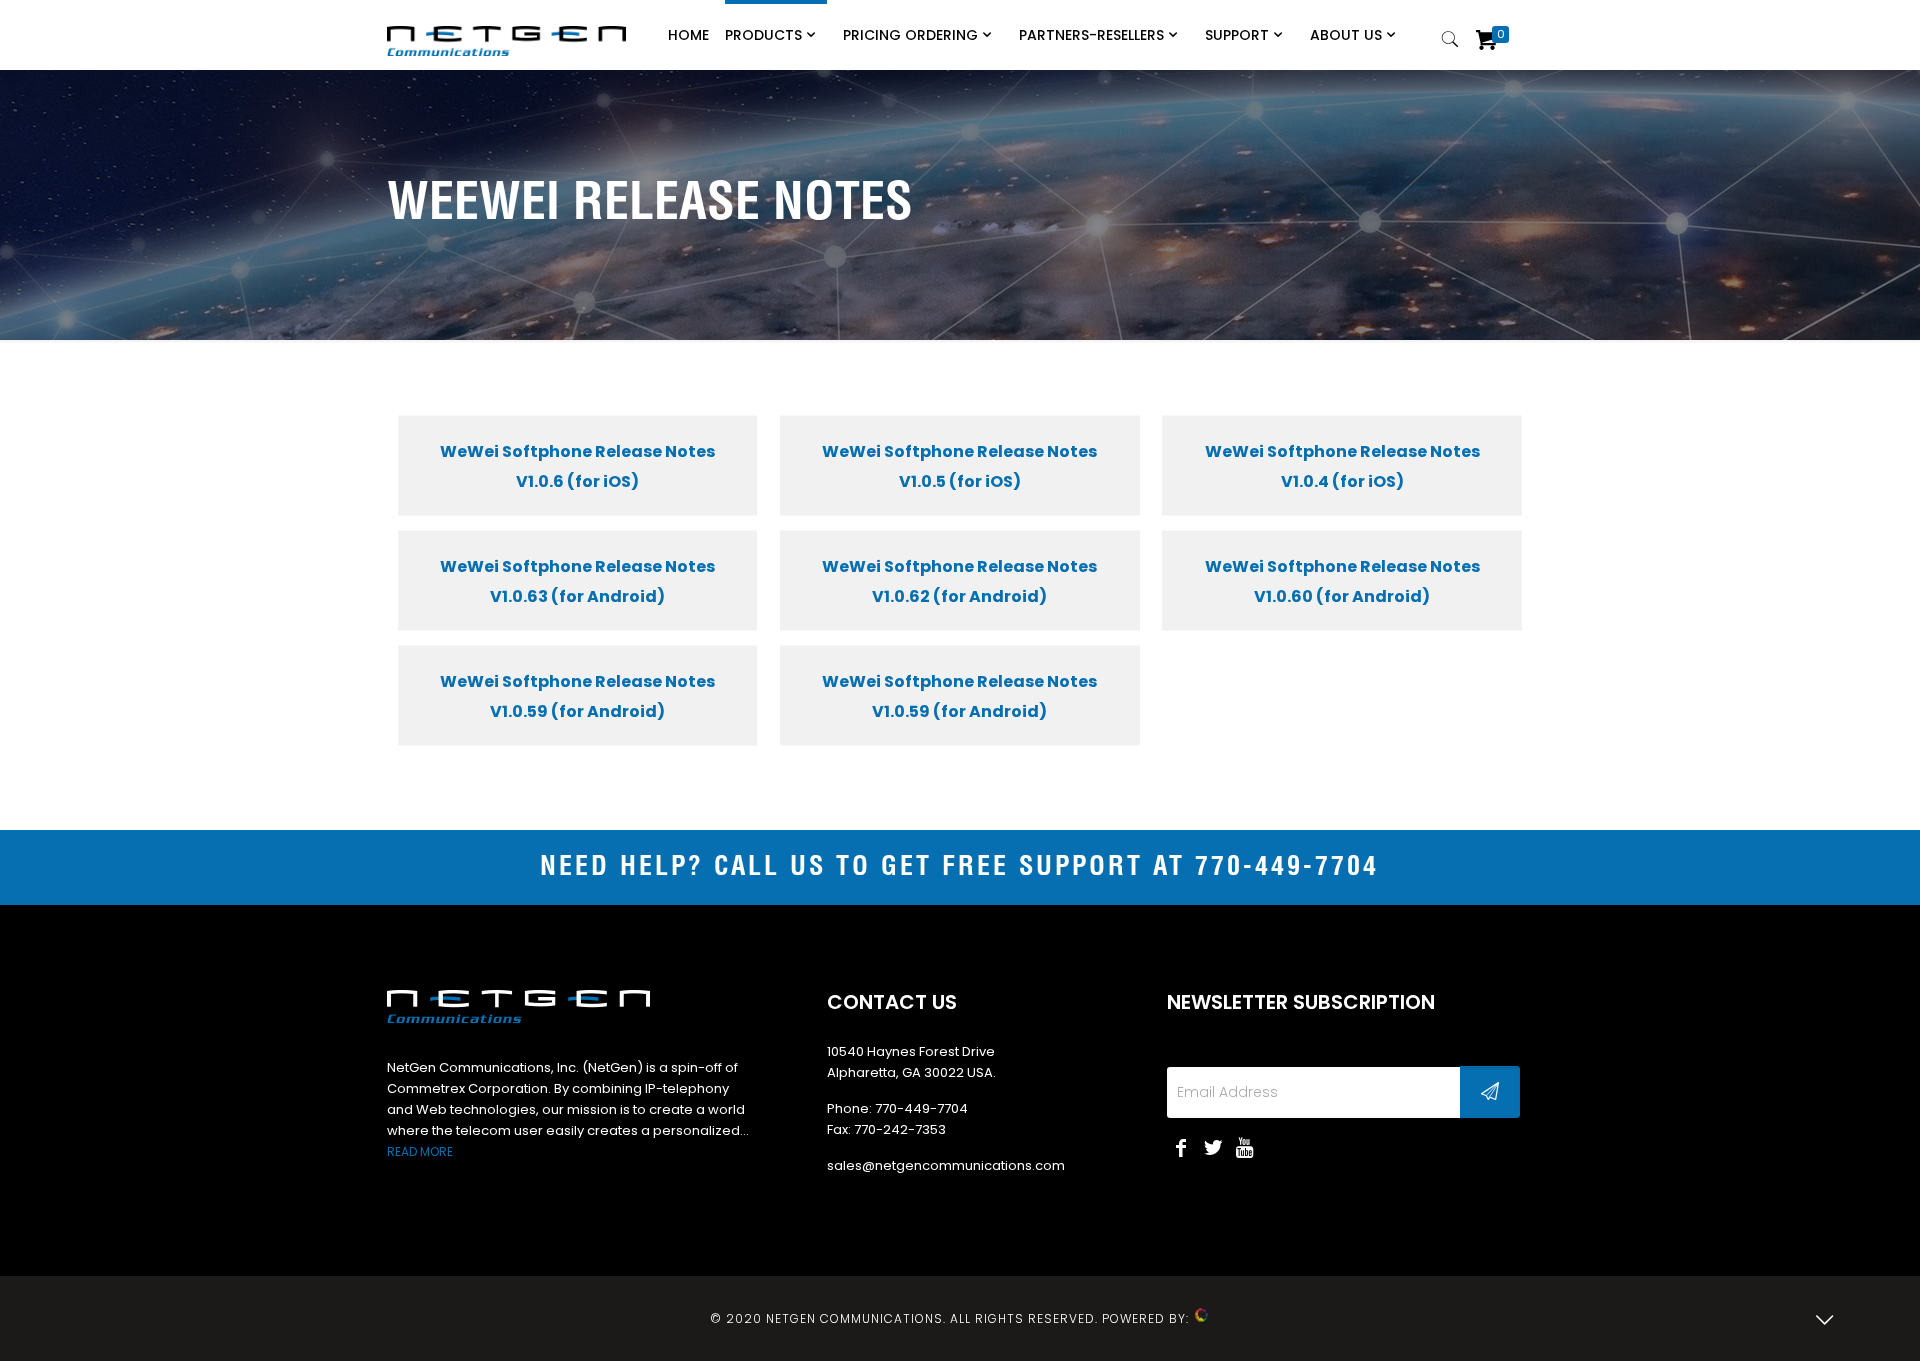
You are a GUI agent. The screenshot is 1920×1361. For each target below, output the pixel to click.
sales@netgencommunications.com (946, 1165)
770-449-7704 (1287, 867)
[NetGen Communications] (506, 30)
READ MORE (420, 1151)
